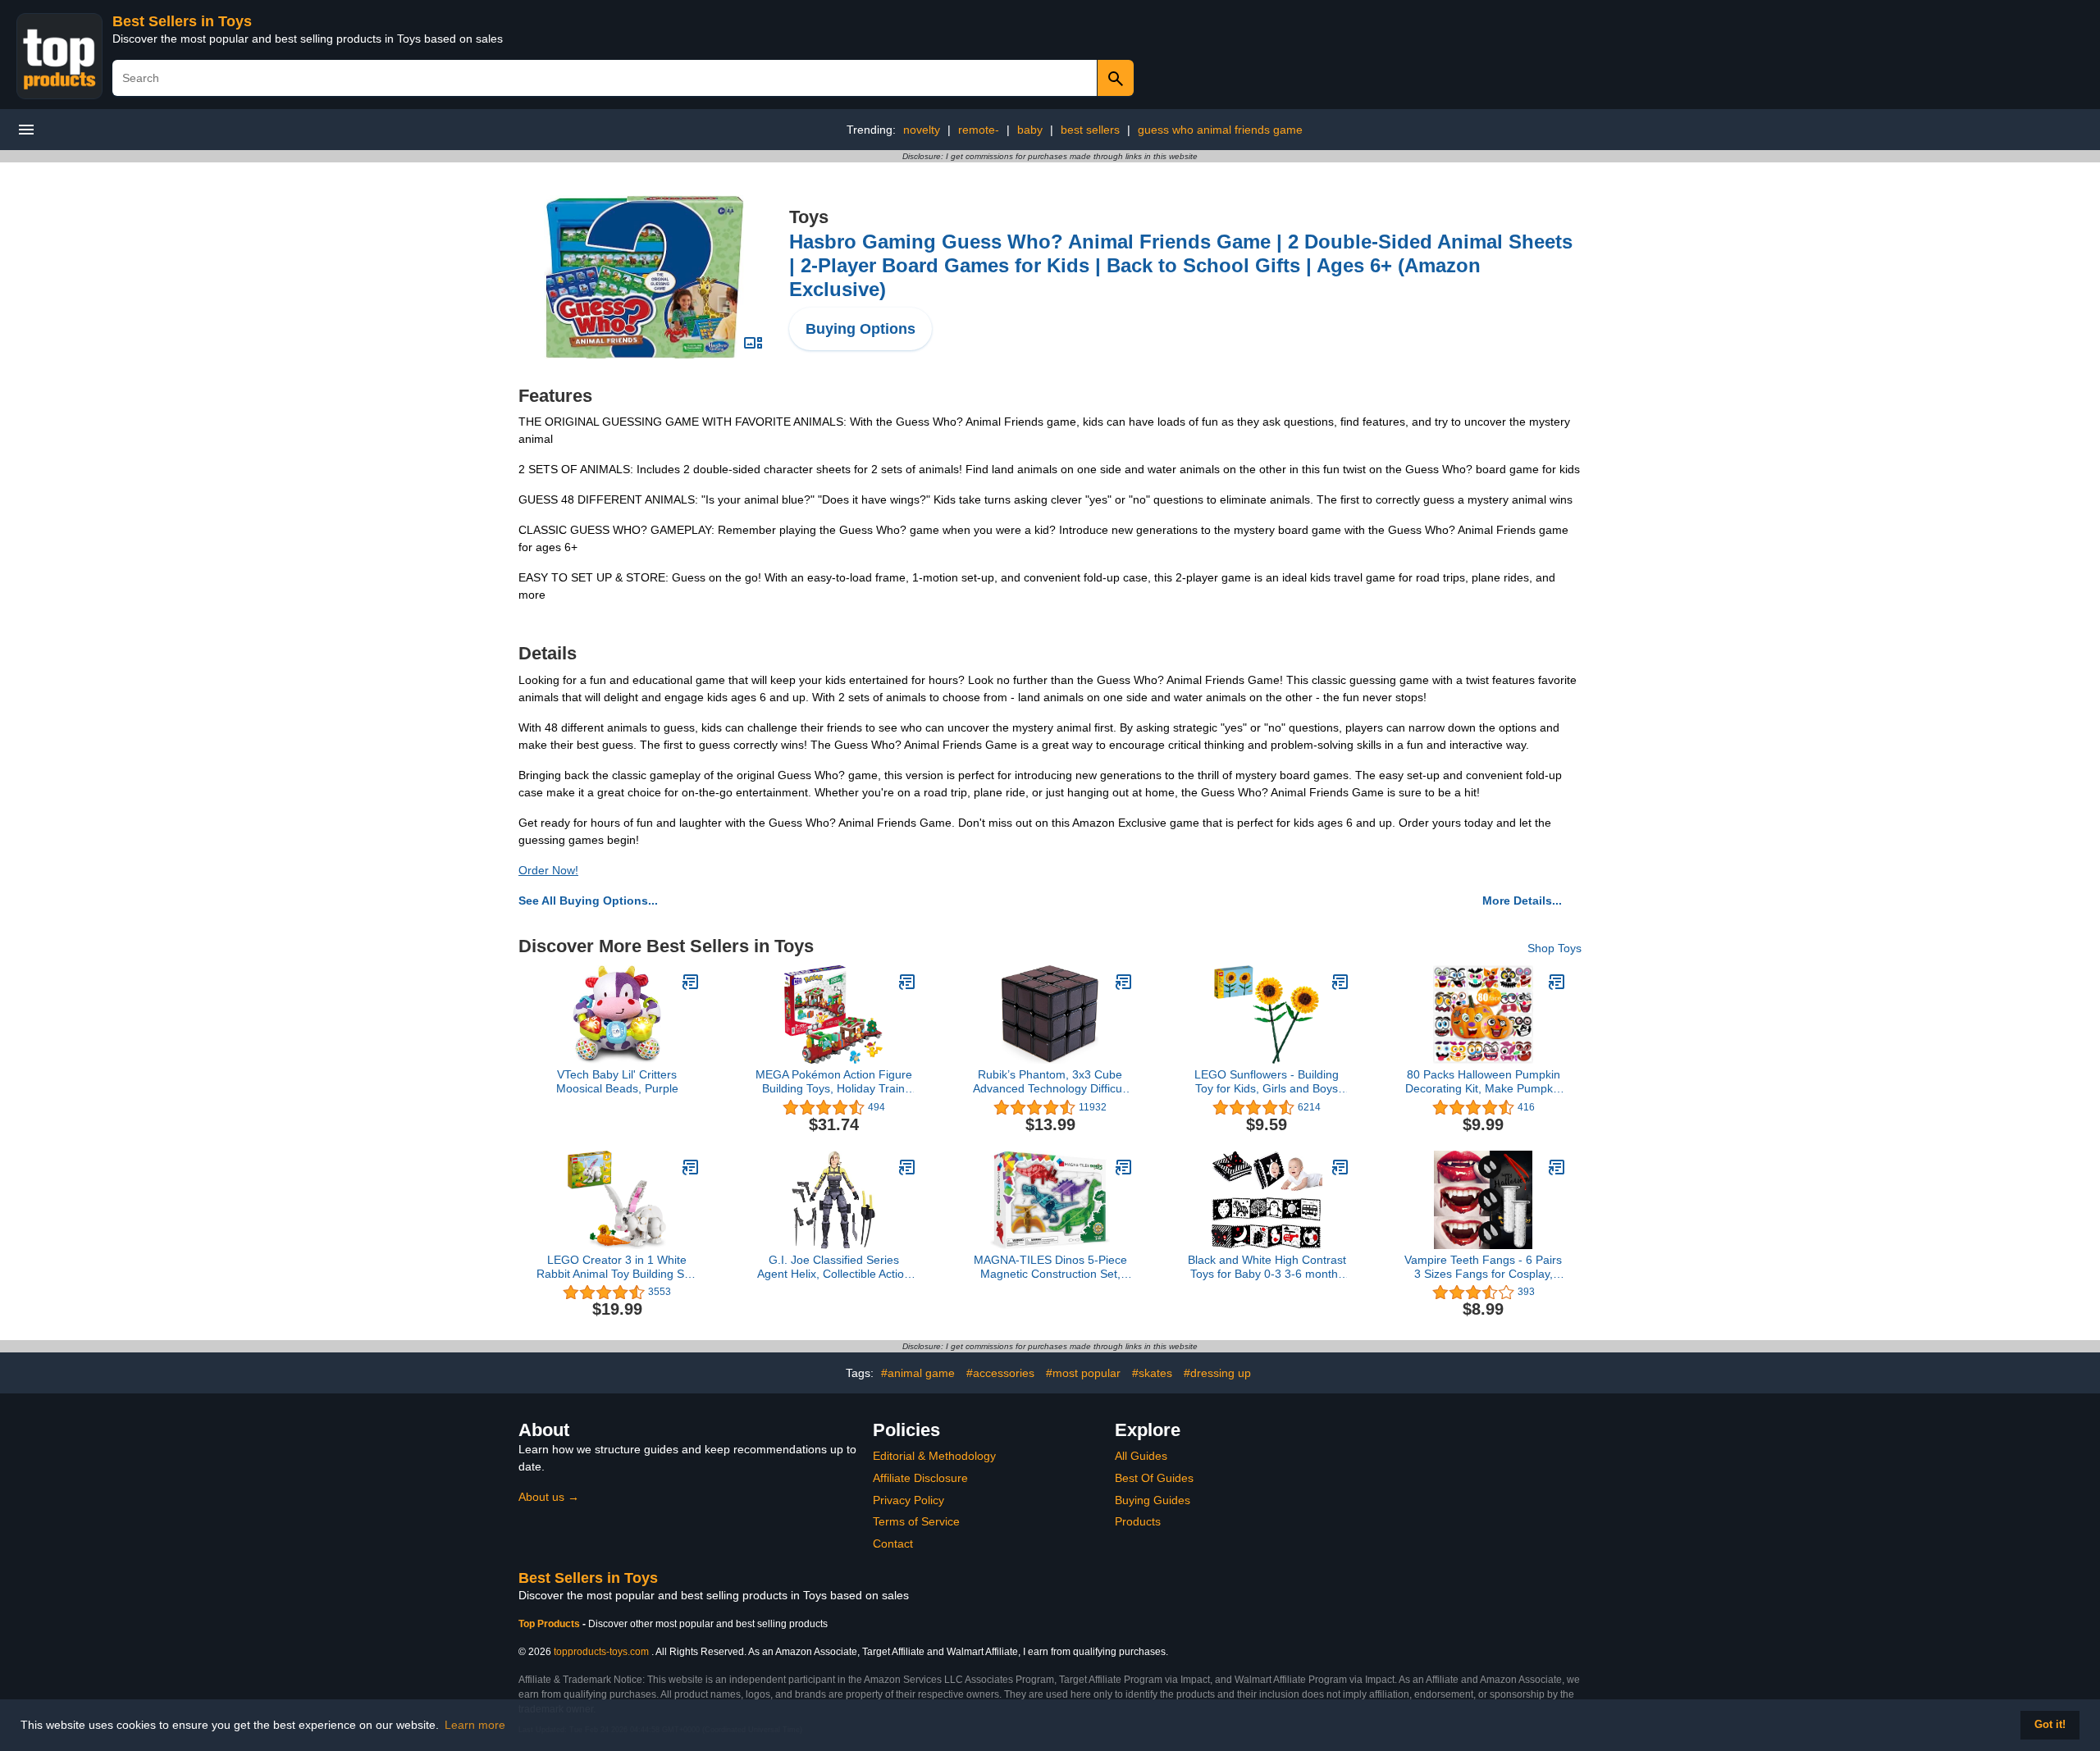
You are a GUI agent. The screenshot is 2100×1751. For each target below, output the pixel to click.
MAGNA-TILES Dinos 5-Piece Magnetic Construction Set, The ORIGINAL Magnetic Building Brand (1050, 1267)
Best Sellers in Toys (182, 21)
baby (1030, 130)
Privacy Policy (908, 1500)
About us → (549, 1497)
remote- (979, 130)
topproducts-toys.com (601, 1652)
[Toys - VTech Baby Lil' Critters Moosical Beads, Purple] (691, 982)
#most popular (1083, 1373)
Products (1138, 1521)
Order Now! (548, 870)
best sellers (1090, 130)
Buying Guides (1153, 1500)
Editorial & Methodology (934, 1456)
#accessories (1000, 1373)
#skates (1152, 1373)
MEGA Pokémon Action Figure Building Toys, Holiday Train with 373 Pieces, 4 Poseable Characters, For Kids (834, 1082)
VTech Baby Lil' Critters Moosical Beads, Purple (617, 1081)
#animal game (918, 1373)
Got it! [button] (2050, 1725)
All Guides (1141, 1456)
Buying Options (861, 329)
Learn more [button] (475, 1725)
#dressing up (1217, 1373)
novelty (922, 130)
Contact (893, 1544)
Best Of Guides (1154, 1478)
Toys (809, 217)
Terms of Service (916, 1521)
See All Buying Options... (588, 901)
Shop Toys (1554, 948)
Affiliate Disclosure (920, 1478)
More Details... (1522, 901)
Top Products (550, 1624)
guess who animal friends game (1220, 130)
